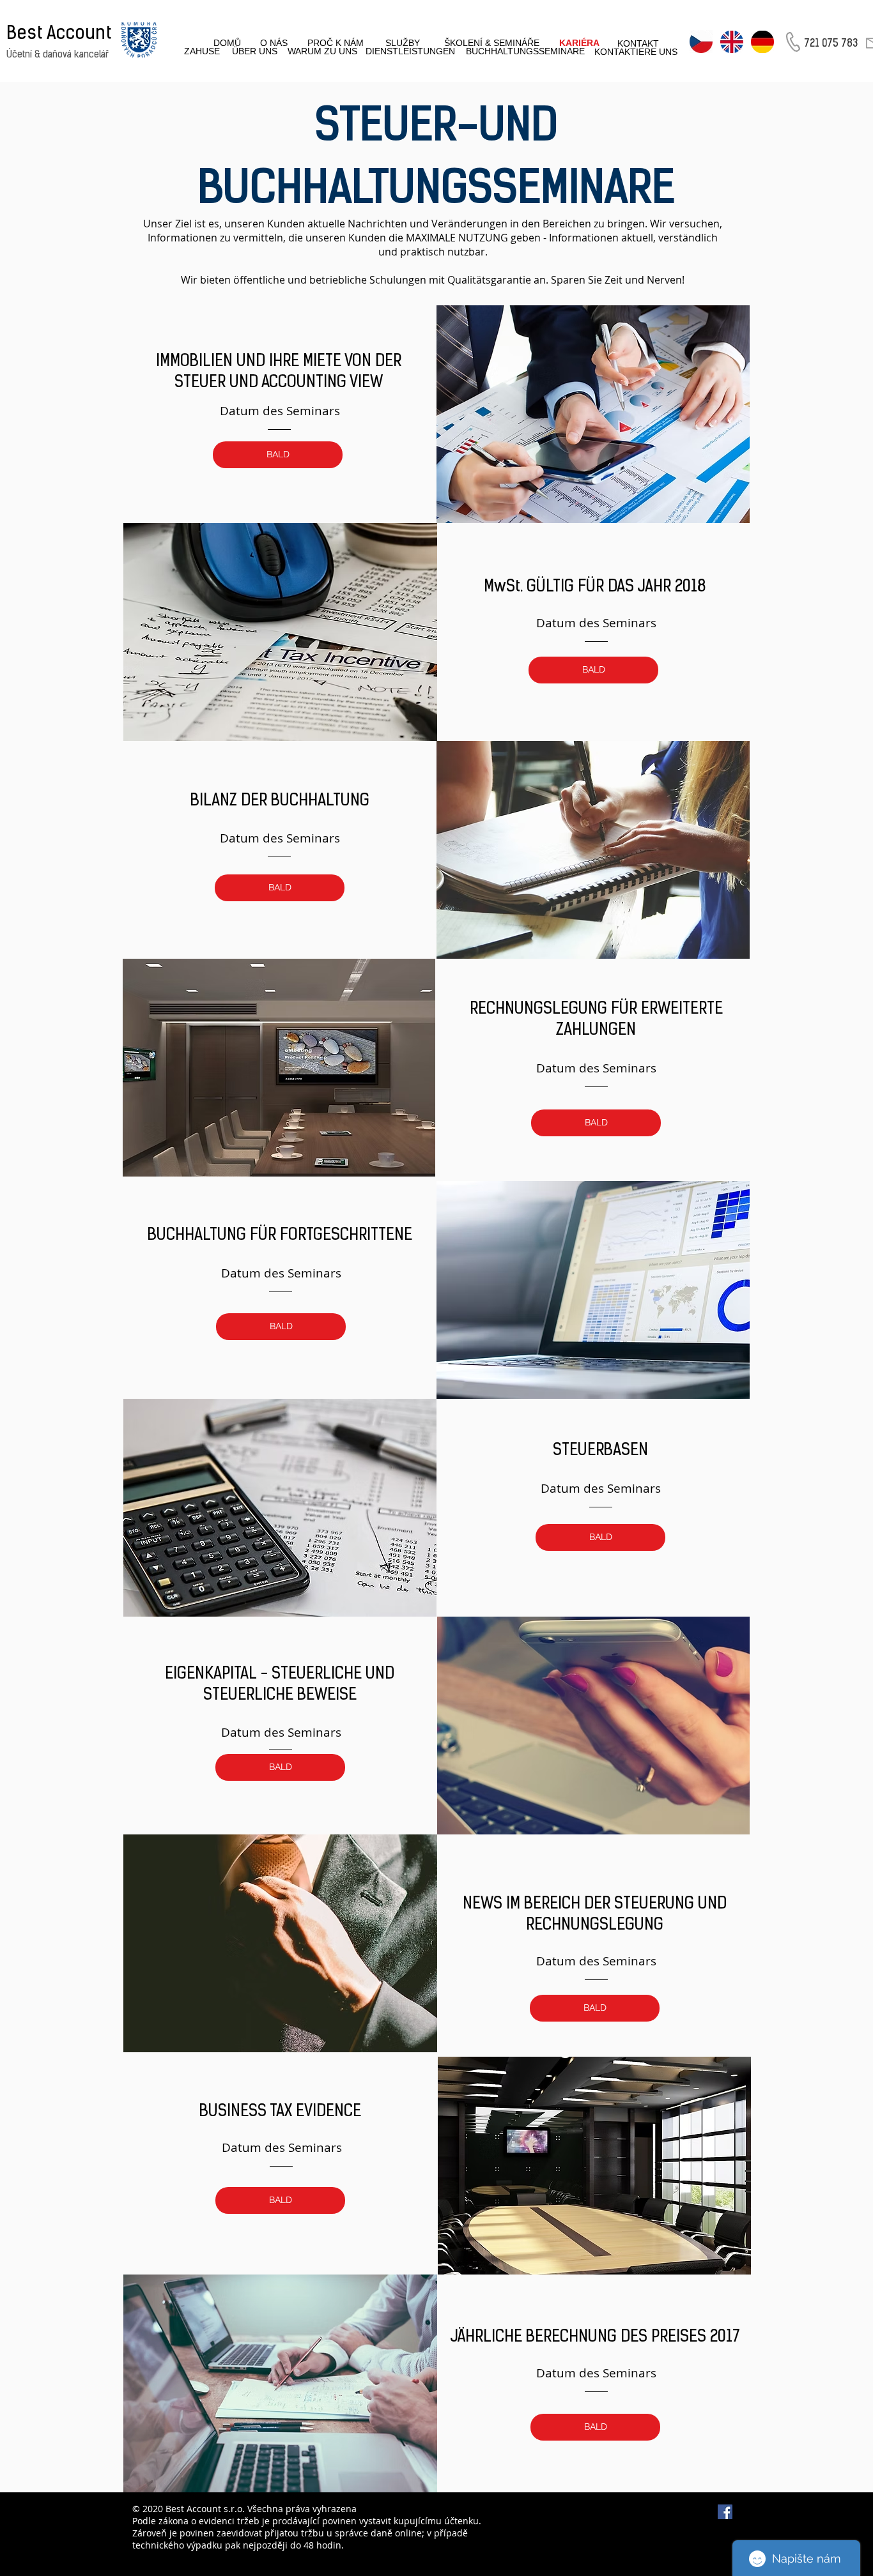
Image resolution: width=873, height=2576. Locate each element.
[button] (278, 455)
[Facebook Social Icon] (725, 2512)
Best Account (59, 34)
